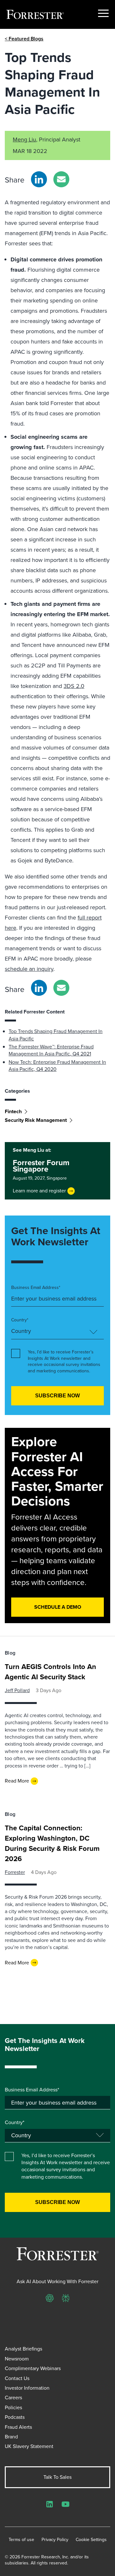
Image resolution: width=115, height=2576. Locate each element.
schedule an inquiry (29, 969)
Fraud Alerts (18, 2427)
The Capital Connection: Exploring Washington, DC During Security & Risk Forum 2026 (52, 1843)
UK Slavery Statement (29, 2446)
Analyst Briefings (23, 2349)
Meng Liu (24, 140)
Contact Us (17, 2378)
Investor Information (27, 2388)
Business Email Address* (36, 1288)
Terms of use (21, 2540)
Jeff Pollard (17, 1690)
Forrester (15, 1872)
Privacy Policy (55, 2540)
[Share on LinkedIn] (39, 179)
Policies (13, 2407)
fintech (13, 1111)
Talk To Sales (57, 2477)
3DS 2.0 (74, 686)
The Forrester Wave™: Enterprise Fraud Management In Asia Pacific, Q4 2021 (51, 1050)
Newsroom (17, 2359)
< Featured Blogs (24, 39)
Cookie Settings (91, 2540)
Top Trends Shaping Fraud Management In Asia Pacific (56, 1035)
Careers (13, 2398)
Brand (11, 2437)
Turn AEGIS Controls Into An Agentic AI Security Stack (50, 1672)
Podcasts (15, 2417)
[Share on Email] (61, 179)
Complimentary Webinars (33, 2368)
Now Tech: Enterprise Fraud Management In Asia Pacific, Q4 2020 (57, 1066)
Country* (20, 1320)
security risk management (36, 1120)
